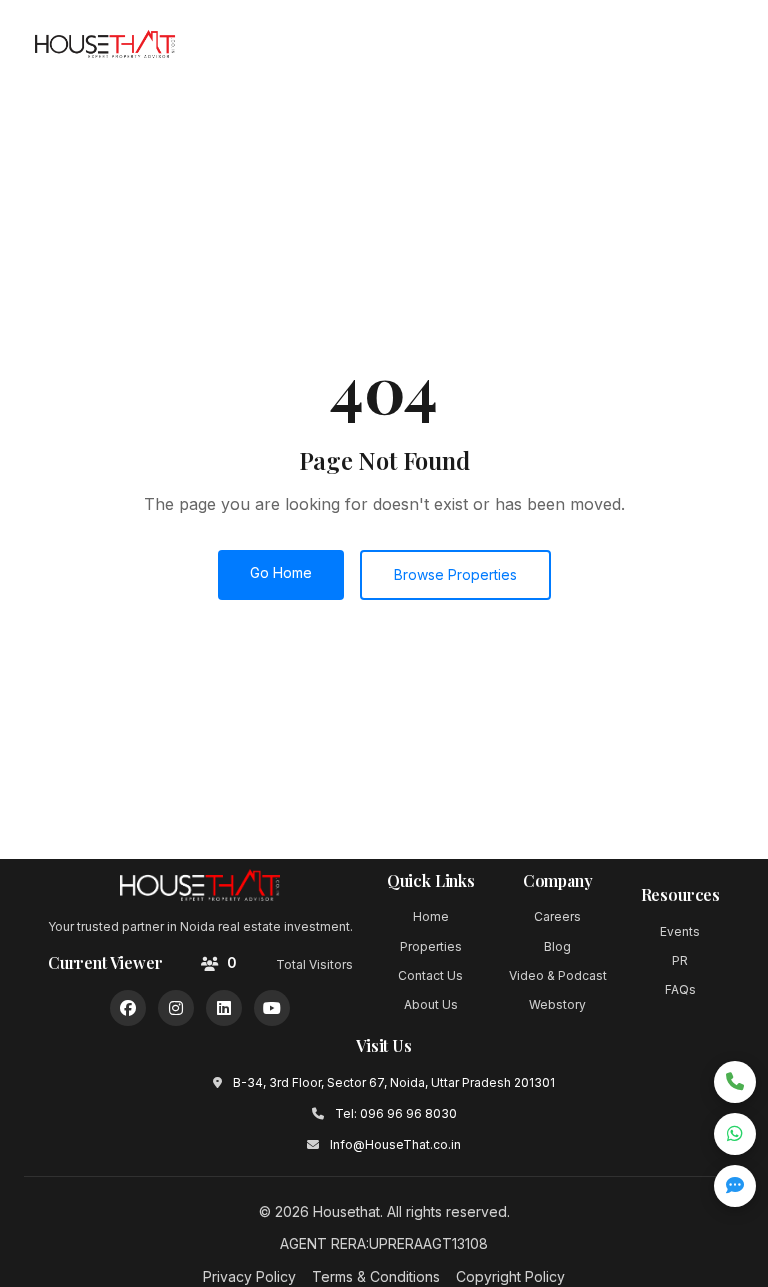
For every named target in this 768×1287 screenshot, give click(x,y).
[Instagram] (176, 1008)
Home (431, 916)
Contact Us (430, 975)
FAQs (680, 989)
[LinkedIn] (224, 1008)
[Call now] (735, 1082)
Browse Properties (455, 574)
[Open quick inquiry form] (735, 1186)
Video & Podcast (558, 975)
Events (680, 931)
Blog (557, 946)
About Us (431, 1004)
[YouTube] (272, 1008)
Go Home (281, 572)
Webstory (557, 1004)
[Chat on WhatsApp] (735, 1134)
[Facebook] (128, 1008)
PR (680, 960)
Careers (557, 916)
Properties (431, 946)
